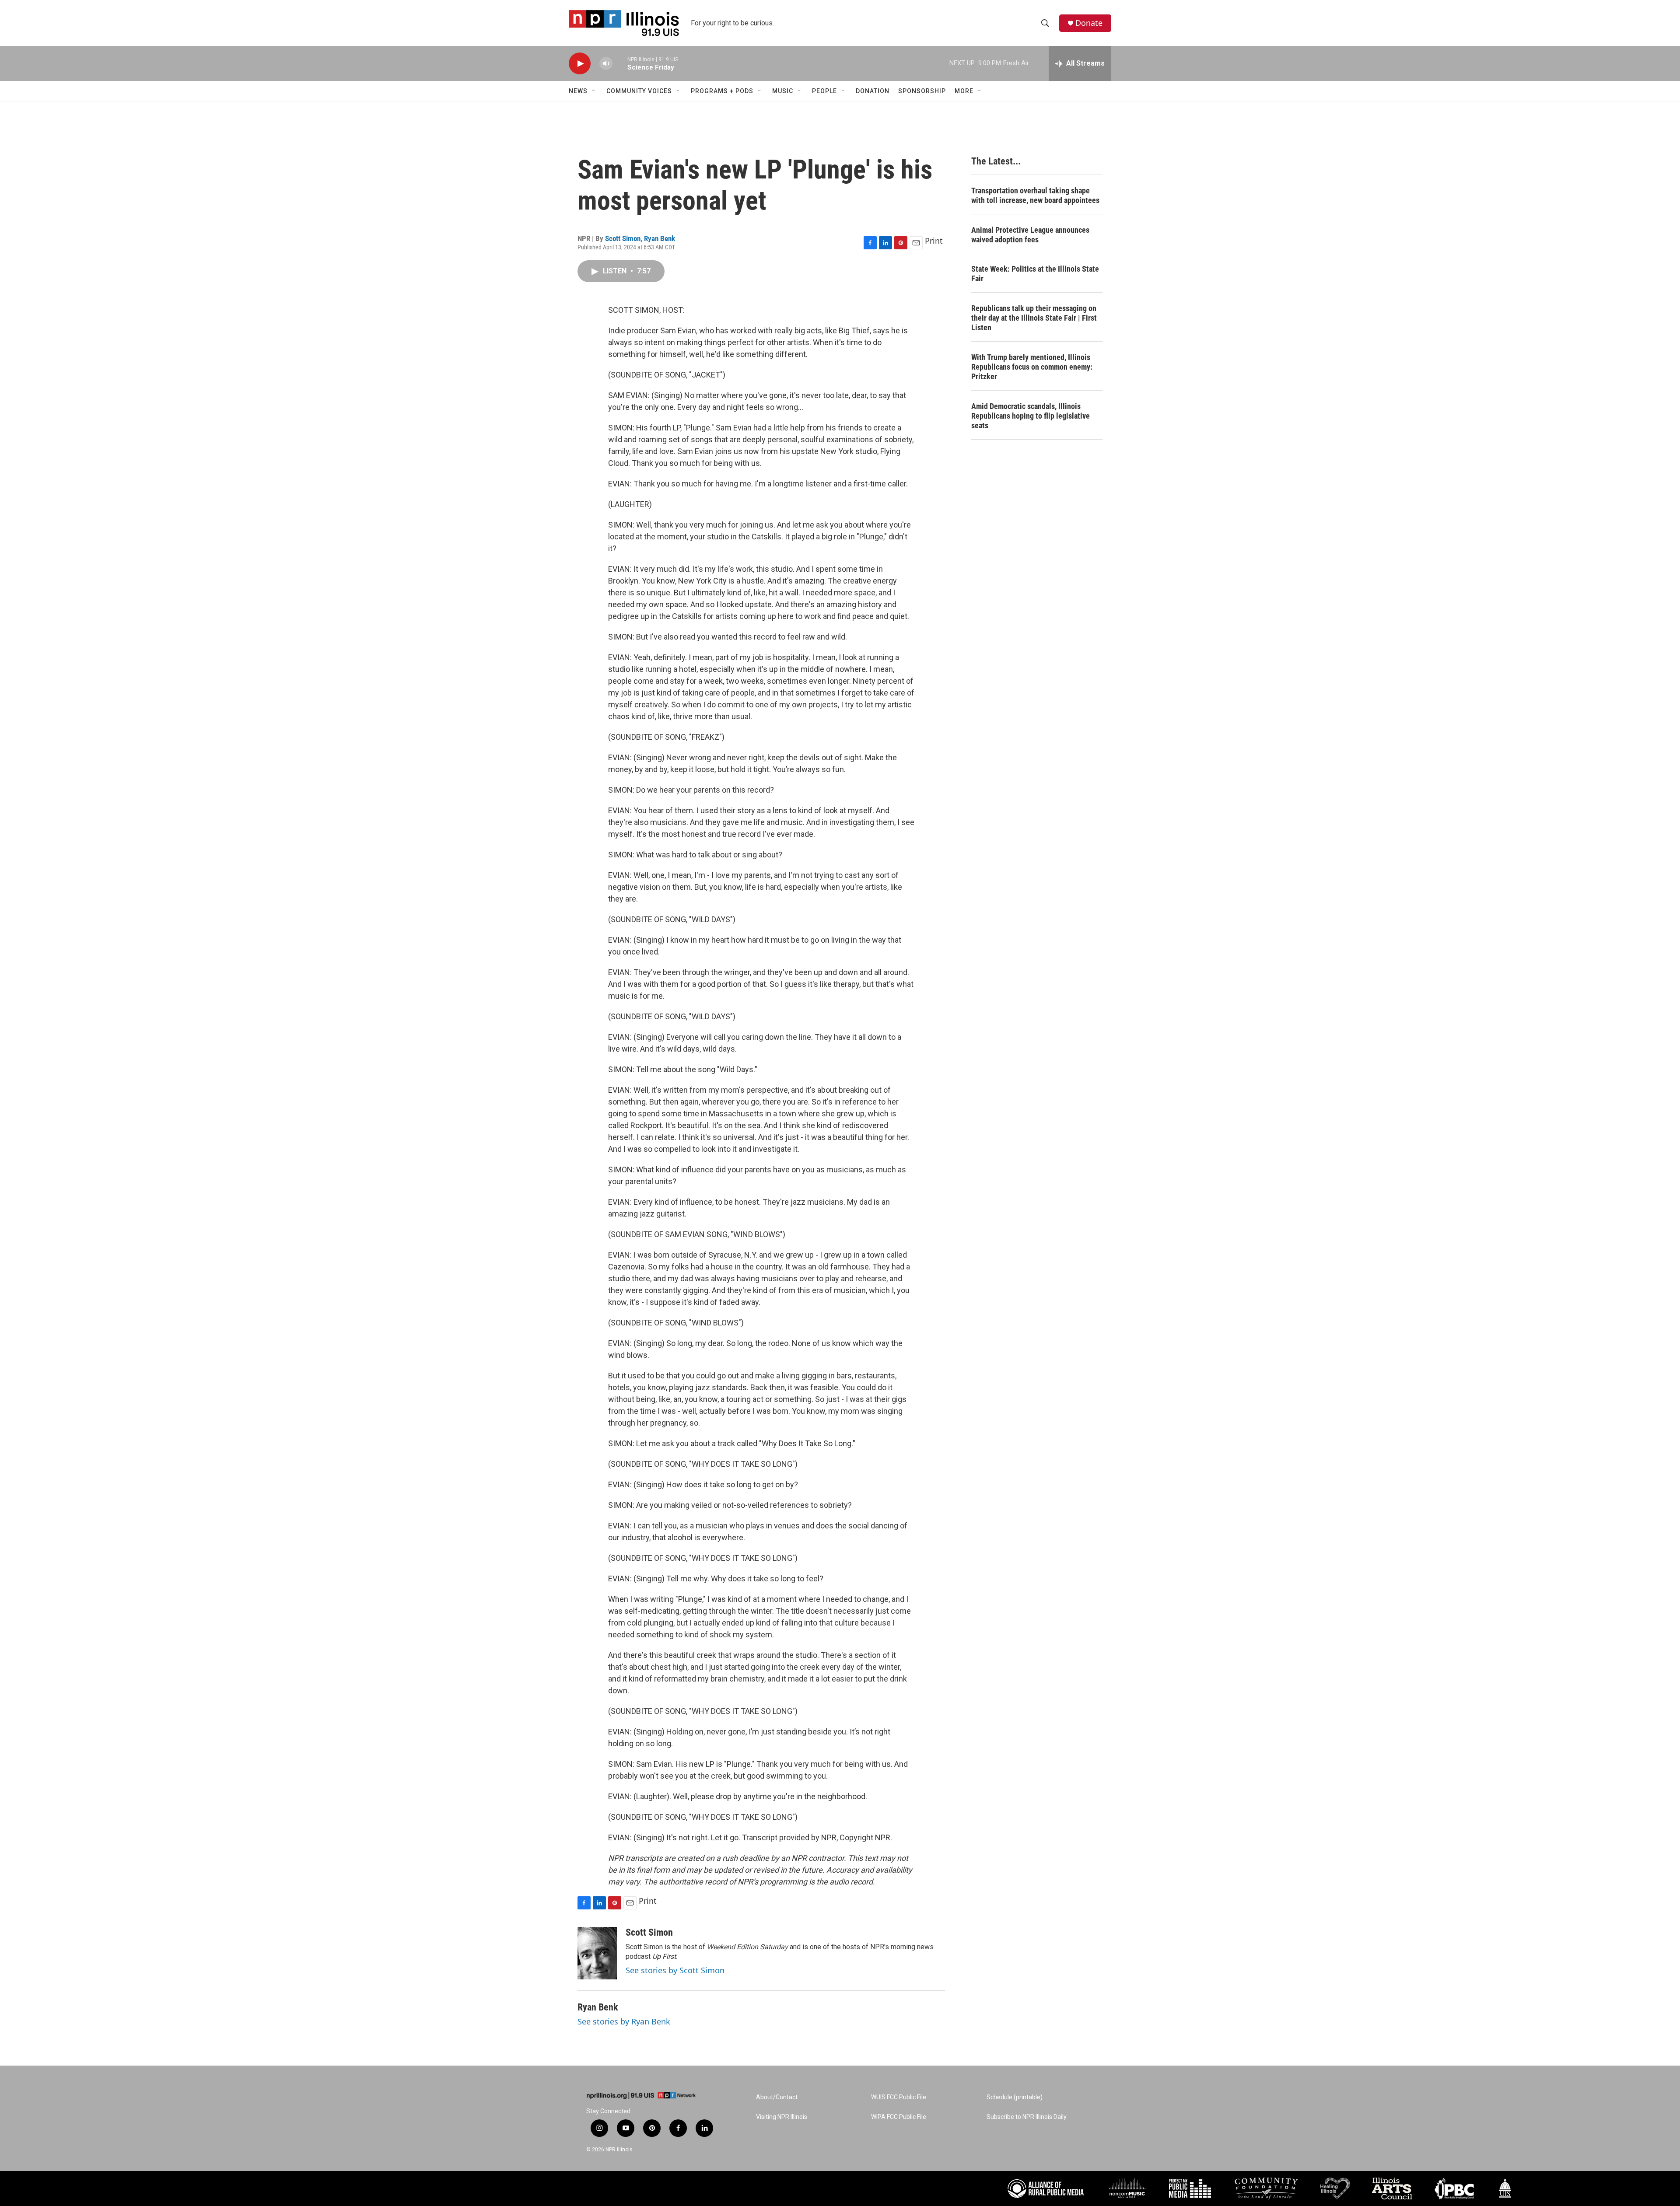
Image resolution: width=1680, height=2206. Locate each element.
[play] (580, 64)
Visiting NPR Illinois (782, 2117)
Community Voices (639, 91)
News (578, 91)
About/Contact (777, 2097)
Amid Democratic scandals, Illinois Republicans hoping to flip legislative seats (1031, 416)
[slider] (620, 63)
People (824, 91)
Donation (873, 91)
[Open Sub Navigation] (594, 91)
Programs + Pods (722, 91)
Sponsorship (922, 91)
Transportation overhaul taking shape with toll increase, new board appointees (1035, 195)
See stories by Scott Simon (675, 1970)
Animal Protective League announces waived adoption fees (1030, 235)
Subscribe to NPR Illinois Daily (1027, 2117)
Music (783, 91)
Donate (1089, 23)
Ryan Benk (660, 238)
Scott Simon (623, 238)
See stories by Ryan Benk (624, 2021)
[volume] (606, 64)
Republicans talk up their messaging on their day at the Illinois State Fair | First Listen (1034, 318)
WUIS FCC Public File (899, 2097)
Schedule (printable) (1015, 2097)
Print (934, 241)
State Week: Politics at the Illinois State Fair (1035, 274)
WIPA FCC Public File (899, 2117)
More (964, 91)
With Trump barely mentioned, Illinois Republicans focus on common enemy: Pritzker (1032, 367)
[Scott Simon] (597, 1953)
